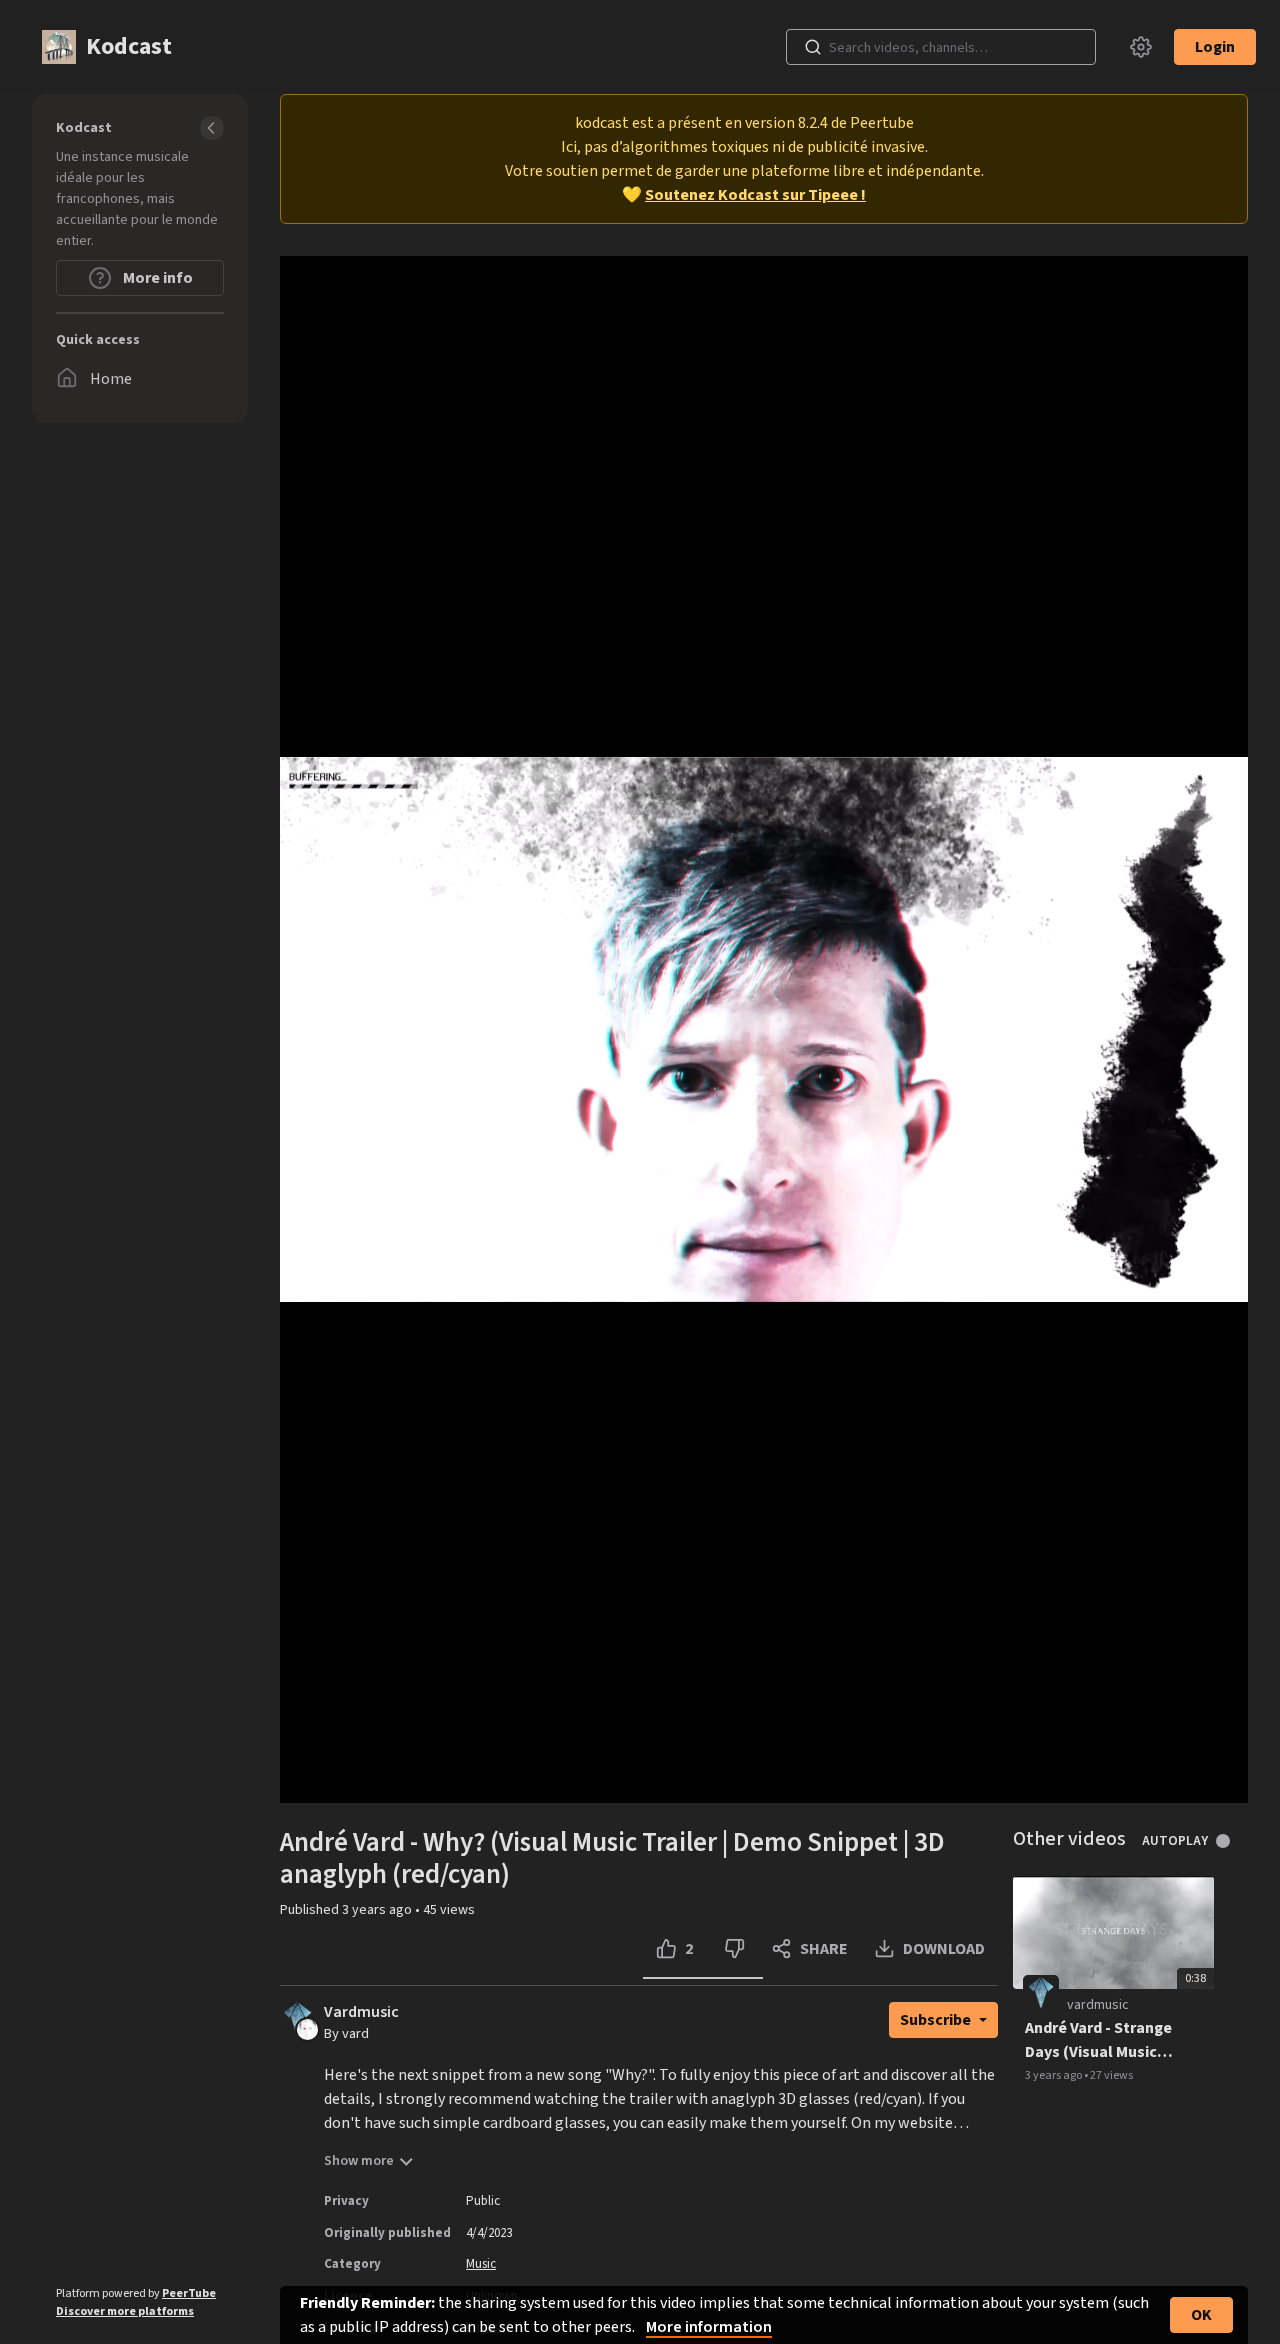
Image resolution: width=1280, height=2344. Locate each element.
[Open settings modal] (1141, 47)
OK (1201, 2315)
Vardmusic (361, 2012)
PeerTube (189, 2293)
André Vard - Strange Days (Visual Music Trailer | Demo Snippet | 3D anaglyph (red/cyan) (1102, 2040)
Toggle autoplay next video (1230, 1841)
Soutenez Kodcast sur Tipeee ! (755, 195)
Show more (359, 2161)
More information (709, 2327)
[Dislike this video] (734, 1949)
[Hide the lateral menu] (212, 128)
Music (481, 2264)
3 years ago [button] (378, 1910)
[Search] (813, 47)
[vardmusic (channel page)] (1041, 1992)
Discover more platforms (125, 2311)
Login (1215, 47)
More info (156, 278)
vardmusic (1098, 2005)
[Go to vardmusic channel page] (307, 2028)
